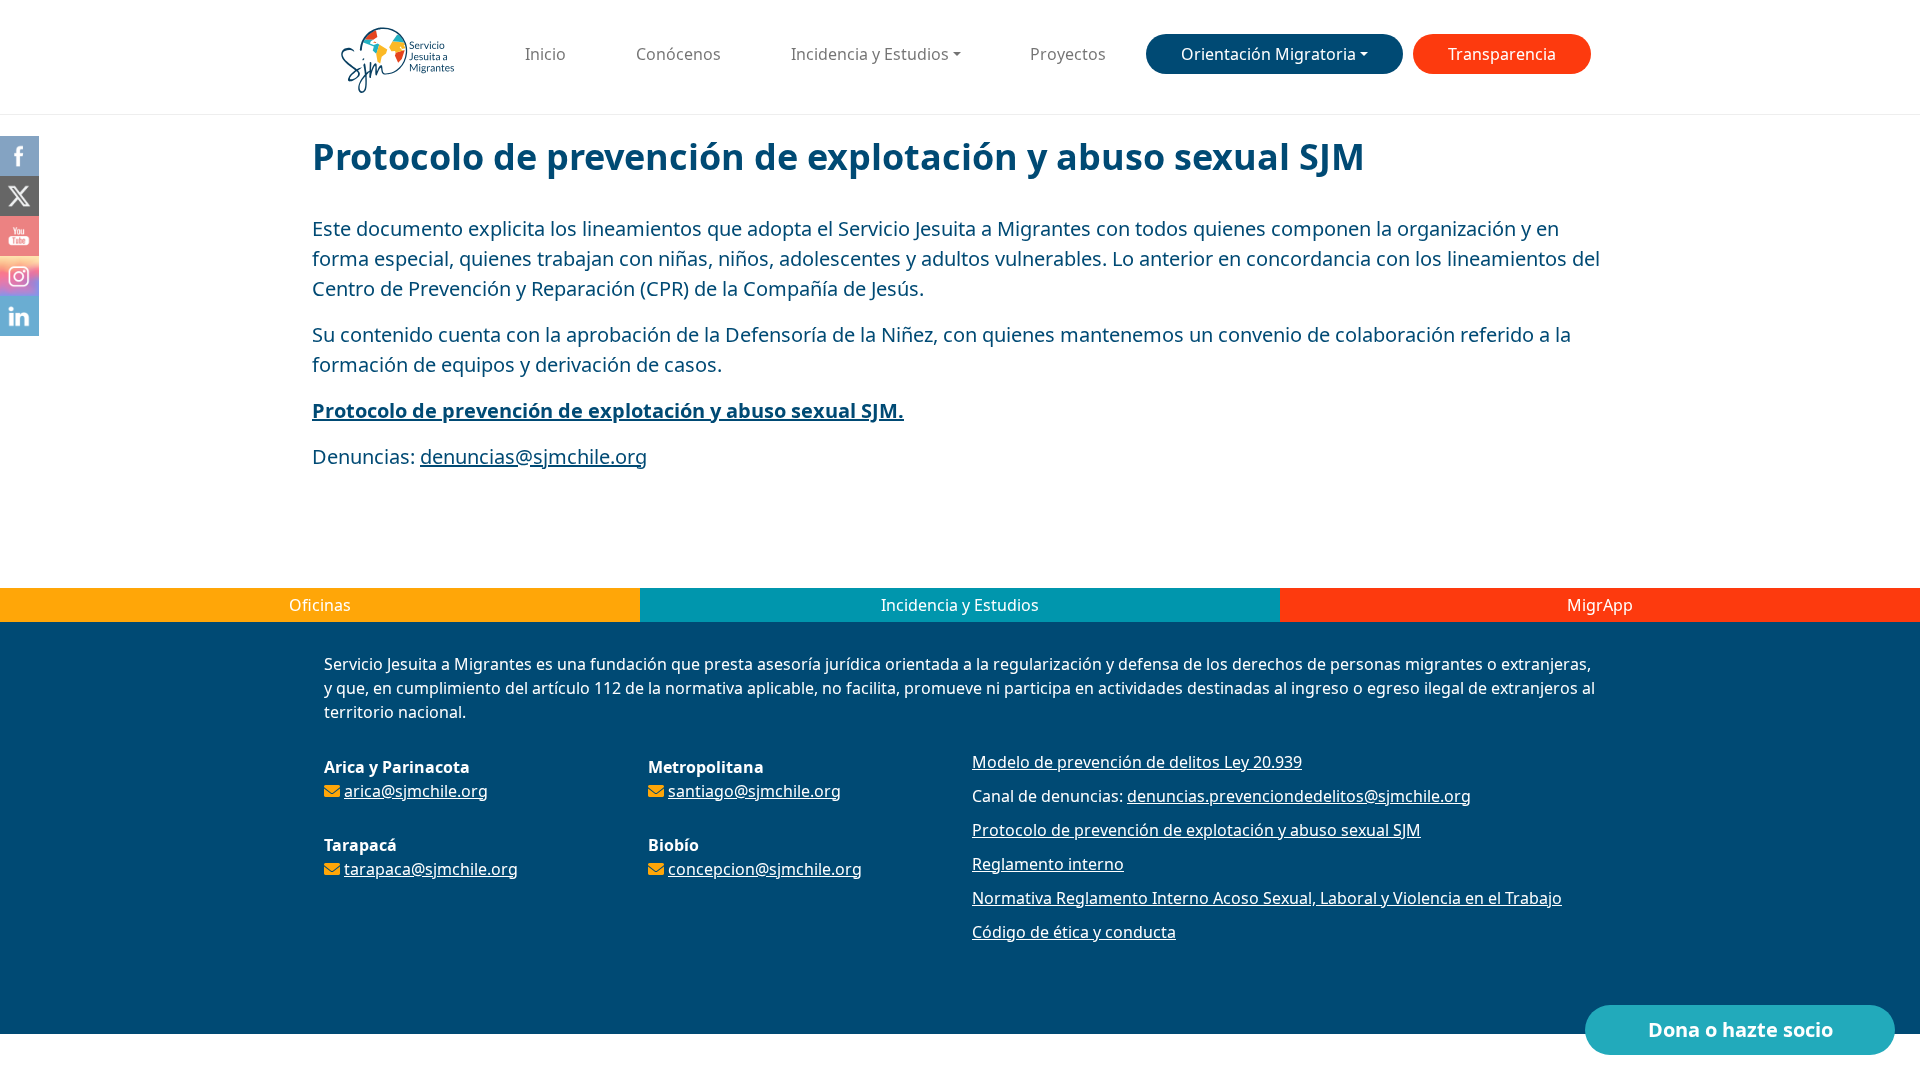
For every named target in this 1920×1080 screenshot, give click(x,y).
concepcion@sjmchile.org (765, 869)
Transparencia (1502, 54)
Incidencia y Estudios (870, 54)
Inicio (545, 54)
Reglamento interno (1048, 864)
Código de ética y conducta (1074, 932)
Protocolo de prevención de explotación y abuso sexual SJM (1196, 830)
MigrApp (1600, 605)
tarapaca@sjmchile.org (431, 869)
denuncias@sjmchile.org (533, 456)
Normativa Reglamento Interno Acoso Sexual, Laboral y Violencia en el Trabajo (1267, 898)
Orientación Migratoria (1268, 54)
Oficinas (320, 605)
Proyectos (1068, 54)
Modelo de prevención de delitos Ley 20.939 (1137, 762)
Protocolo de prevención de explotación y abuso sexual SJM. (608, 410)
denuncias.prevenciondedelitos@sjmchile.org (1299, 796)
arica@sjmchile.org (416, 791)
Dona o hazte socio (1740, 1029)
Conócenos (678, 54)
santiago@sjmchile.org (754, 791)
